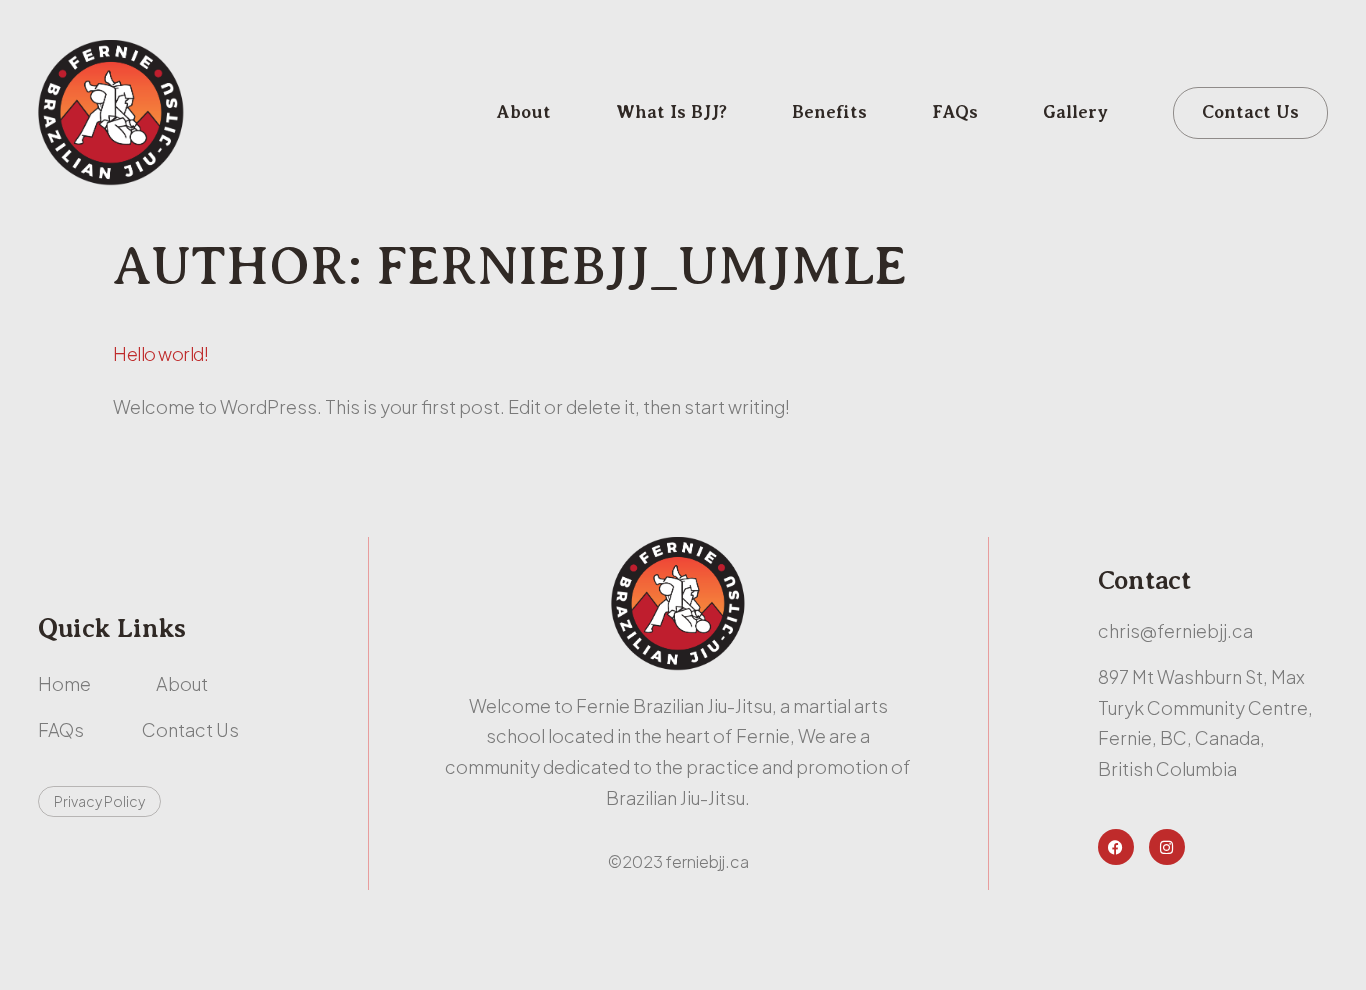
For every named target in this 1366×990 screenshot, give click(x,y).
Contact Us (1250, 112)
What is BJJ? (671, 112)
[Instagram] (1167, 847)
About (524, 112)
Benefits (829, 112)
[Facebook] (1116, 847)
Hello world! (160, 353)
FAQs (955, 112)
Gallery (1075, 112)
